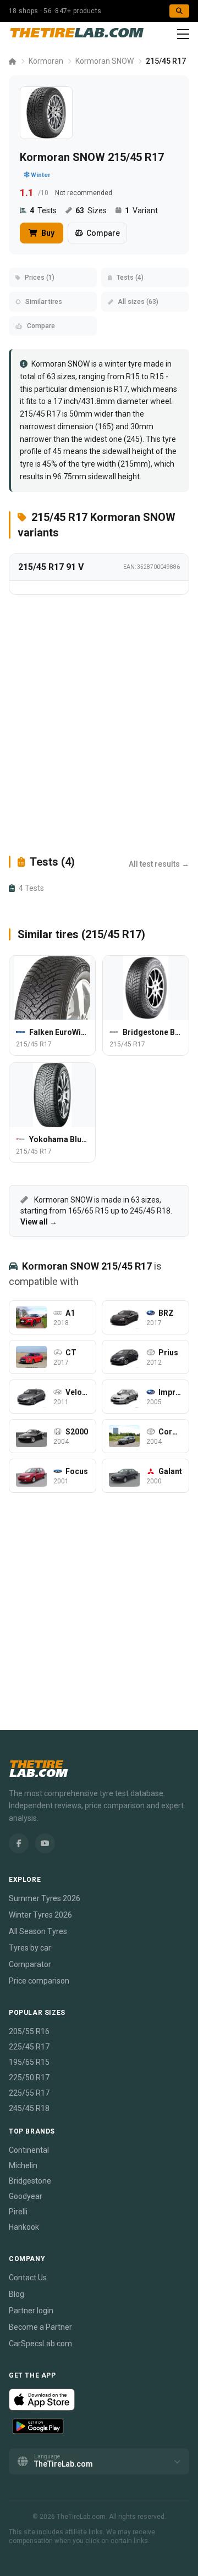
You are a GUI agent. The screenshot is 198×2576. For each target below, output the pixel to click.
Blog (16, 2294)
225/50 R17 (29, 2078)
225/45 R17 (29, 2047)
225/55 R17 (29, 2093)
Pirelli (18, 2212)
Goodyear (26, 2196)
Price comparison (39, 1981)
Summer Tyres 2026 (45, 1898)
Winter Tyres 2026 (40, 1915)
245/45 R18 (29, 2108)
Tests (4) (130, 278)
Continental (29, 2150)
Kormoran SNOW (105, 61)
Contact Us (28, 2278)
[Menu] (183, 34)
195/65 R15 (29, 2062)
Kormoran (46, 61)
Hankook (24, 2227)
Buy (47, 233)
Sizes (91, 210)
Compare (103, 233)
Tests (43, 210)
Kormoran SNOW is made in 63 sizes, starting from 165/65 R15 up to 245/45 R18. (96, 1211)
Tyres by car (30, 1948)
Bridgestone (30, 2181)
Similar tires (44, 302)
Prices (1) (40, 278)
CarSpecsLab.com (40, 2344)
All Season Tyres (38, 1931)
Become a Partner (40, 2327)
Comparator (30, 1964)
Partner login (31, 2311)
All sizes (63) (138, 302)
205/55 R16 (29, 2031)
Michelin (23, 2165)
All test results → (159, 864)
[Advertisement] (99, 724)
